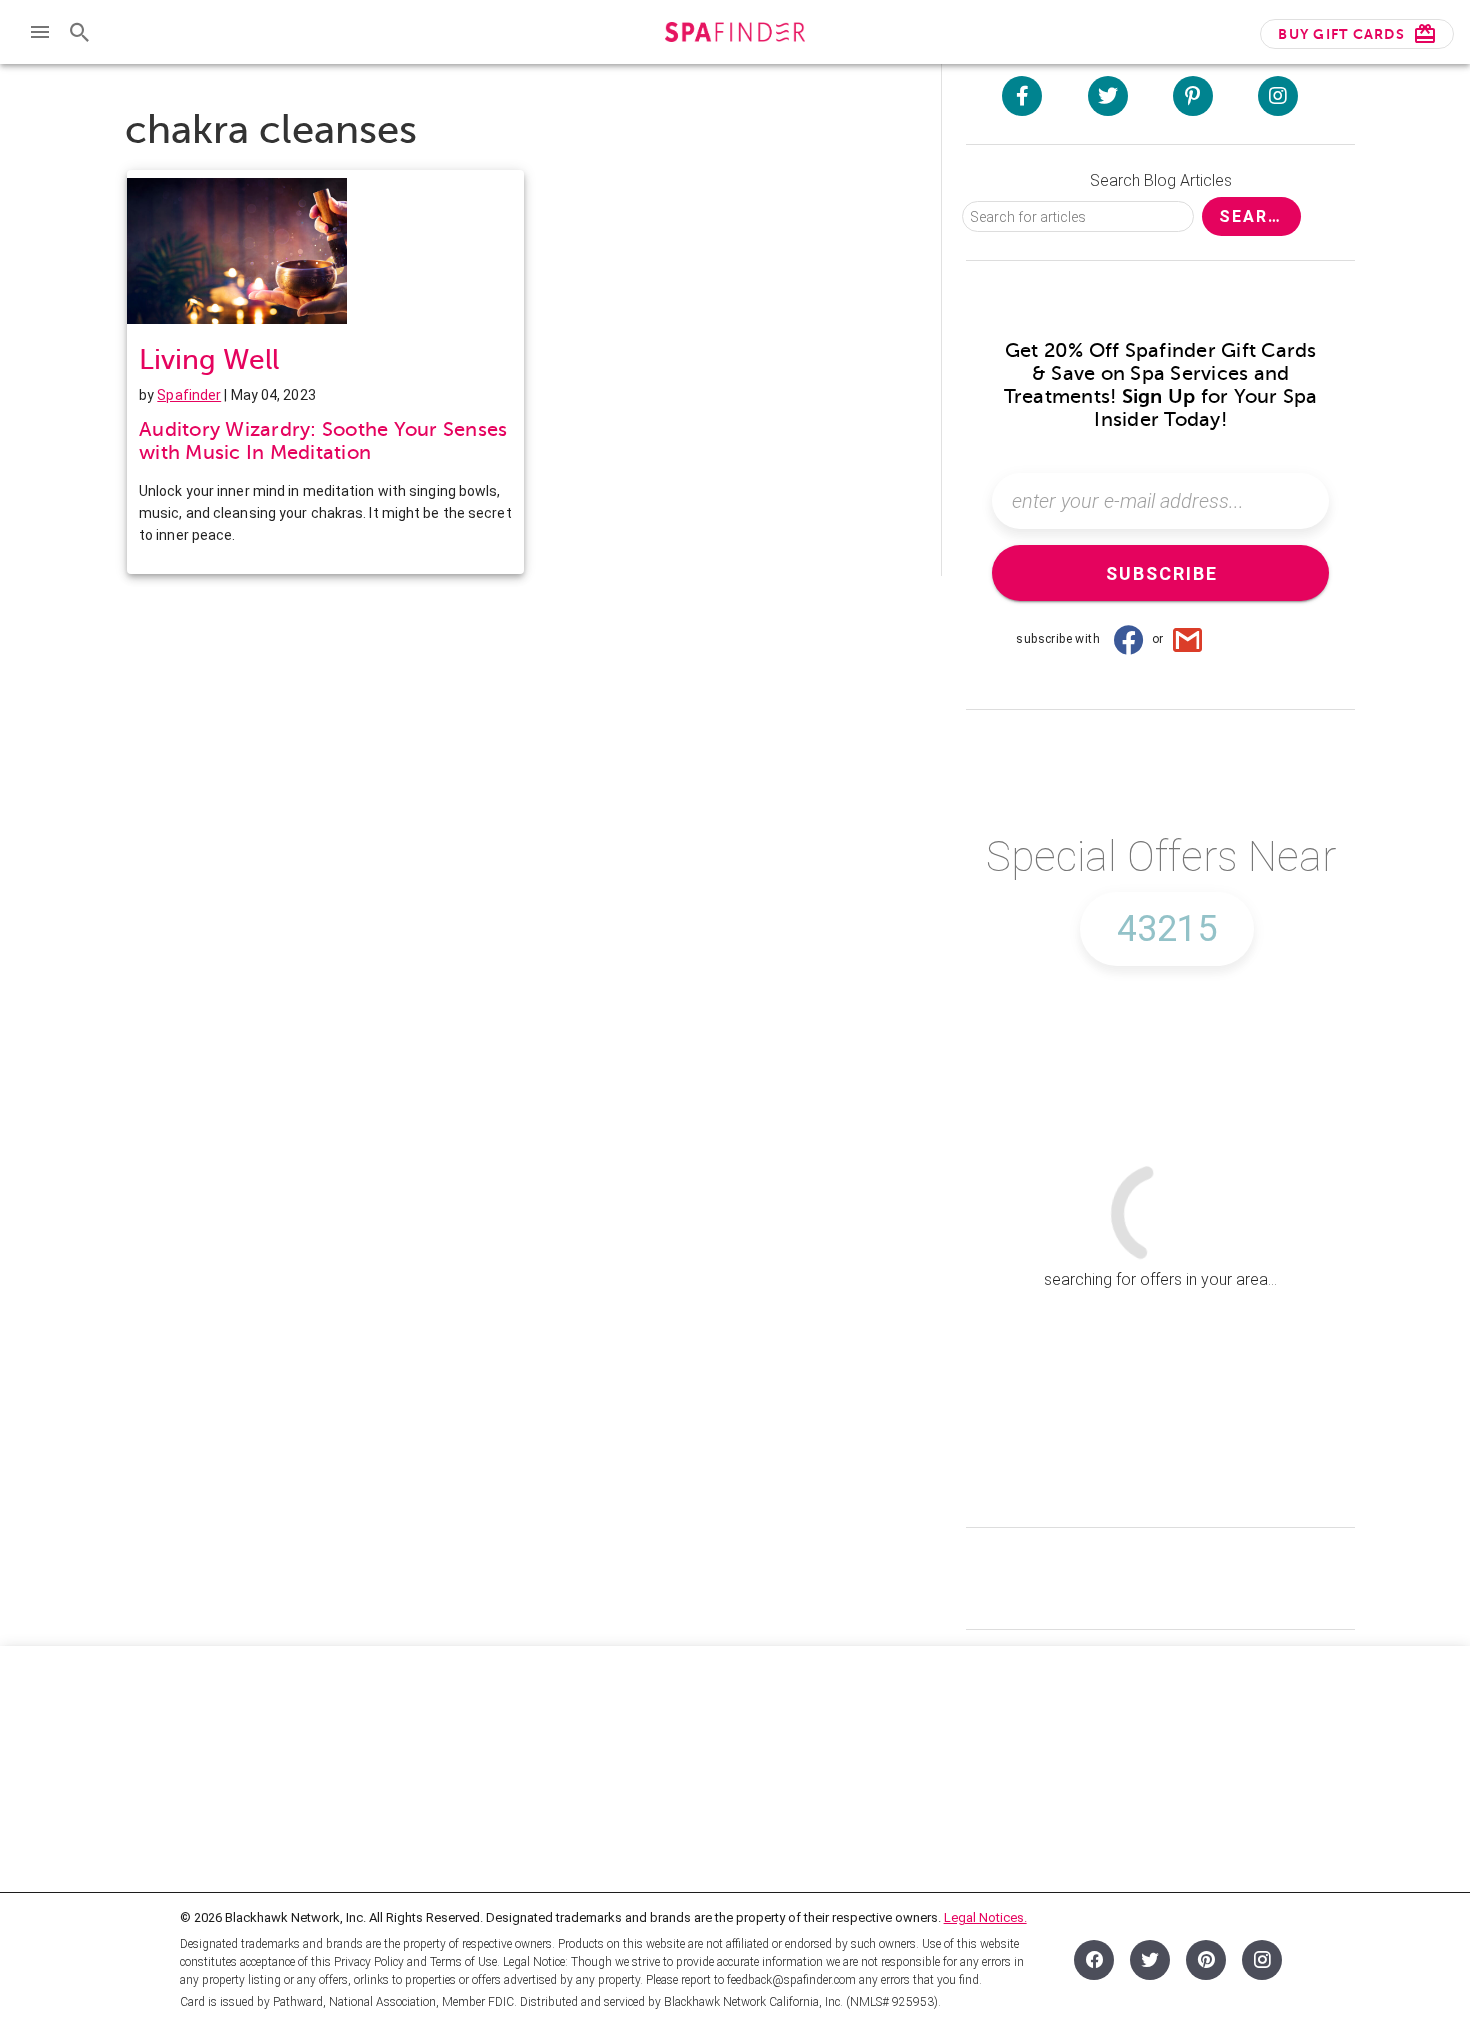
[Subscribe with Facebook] (1128, 639)
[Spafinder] (734, 34)
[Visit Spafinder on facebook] (1022, 96)
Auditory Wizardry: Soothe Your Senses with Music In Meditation (323, 441)
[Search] (80, 32)
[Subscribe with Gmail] (1188, 639)
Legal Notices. (985, 1917)
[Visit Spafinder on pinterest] (1193, 96)
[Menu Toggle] (40, 32)
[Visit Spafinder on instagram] (1278, 96)
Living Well (209, 359)
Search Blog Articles (1161, 180)
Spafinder (189, 395)
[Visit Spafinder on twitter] (1108, 96)
